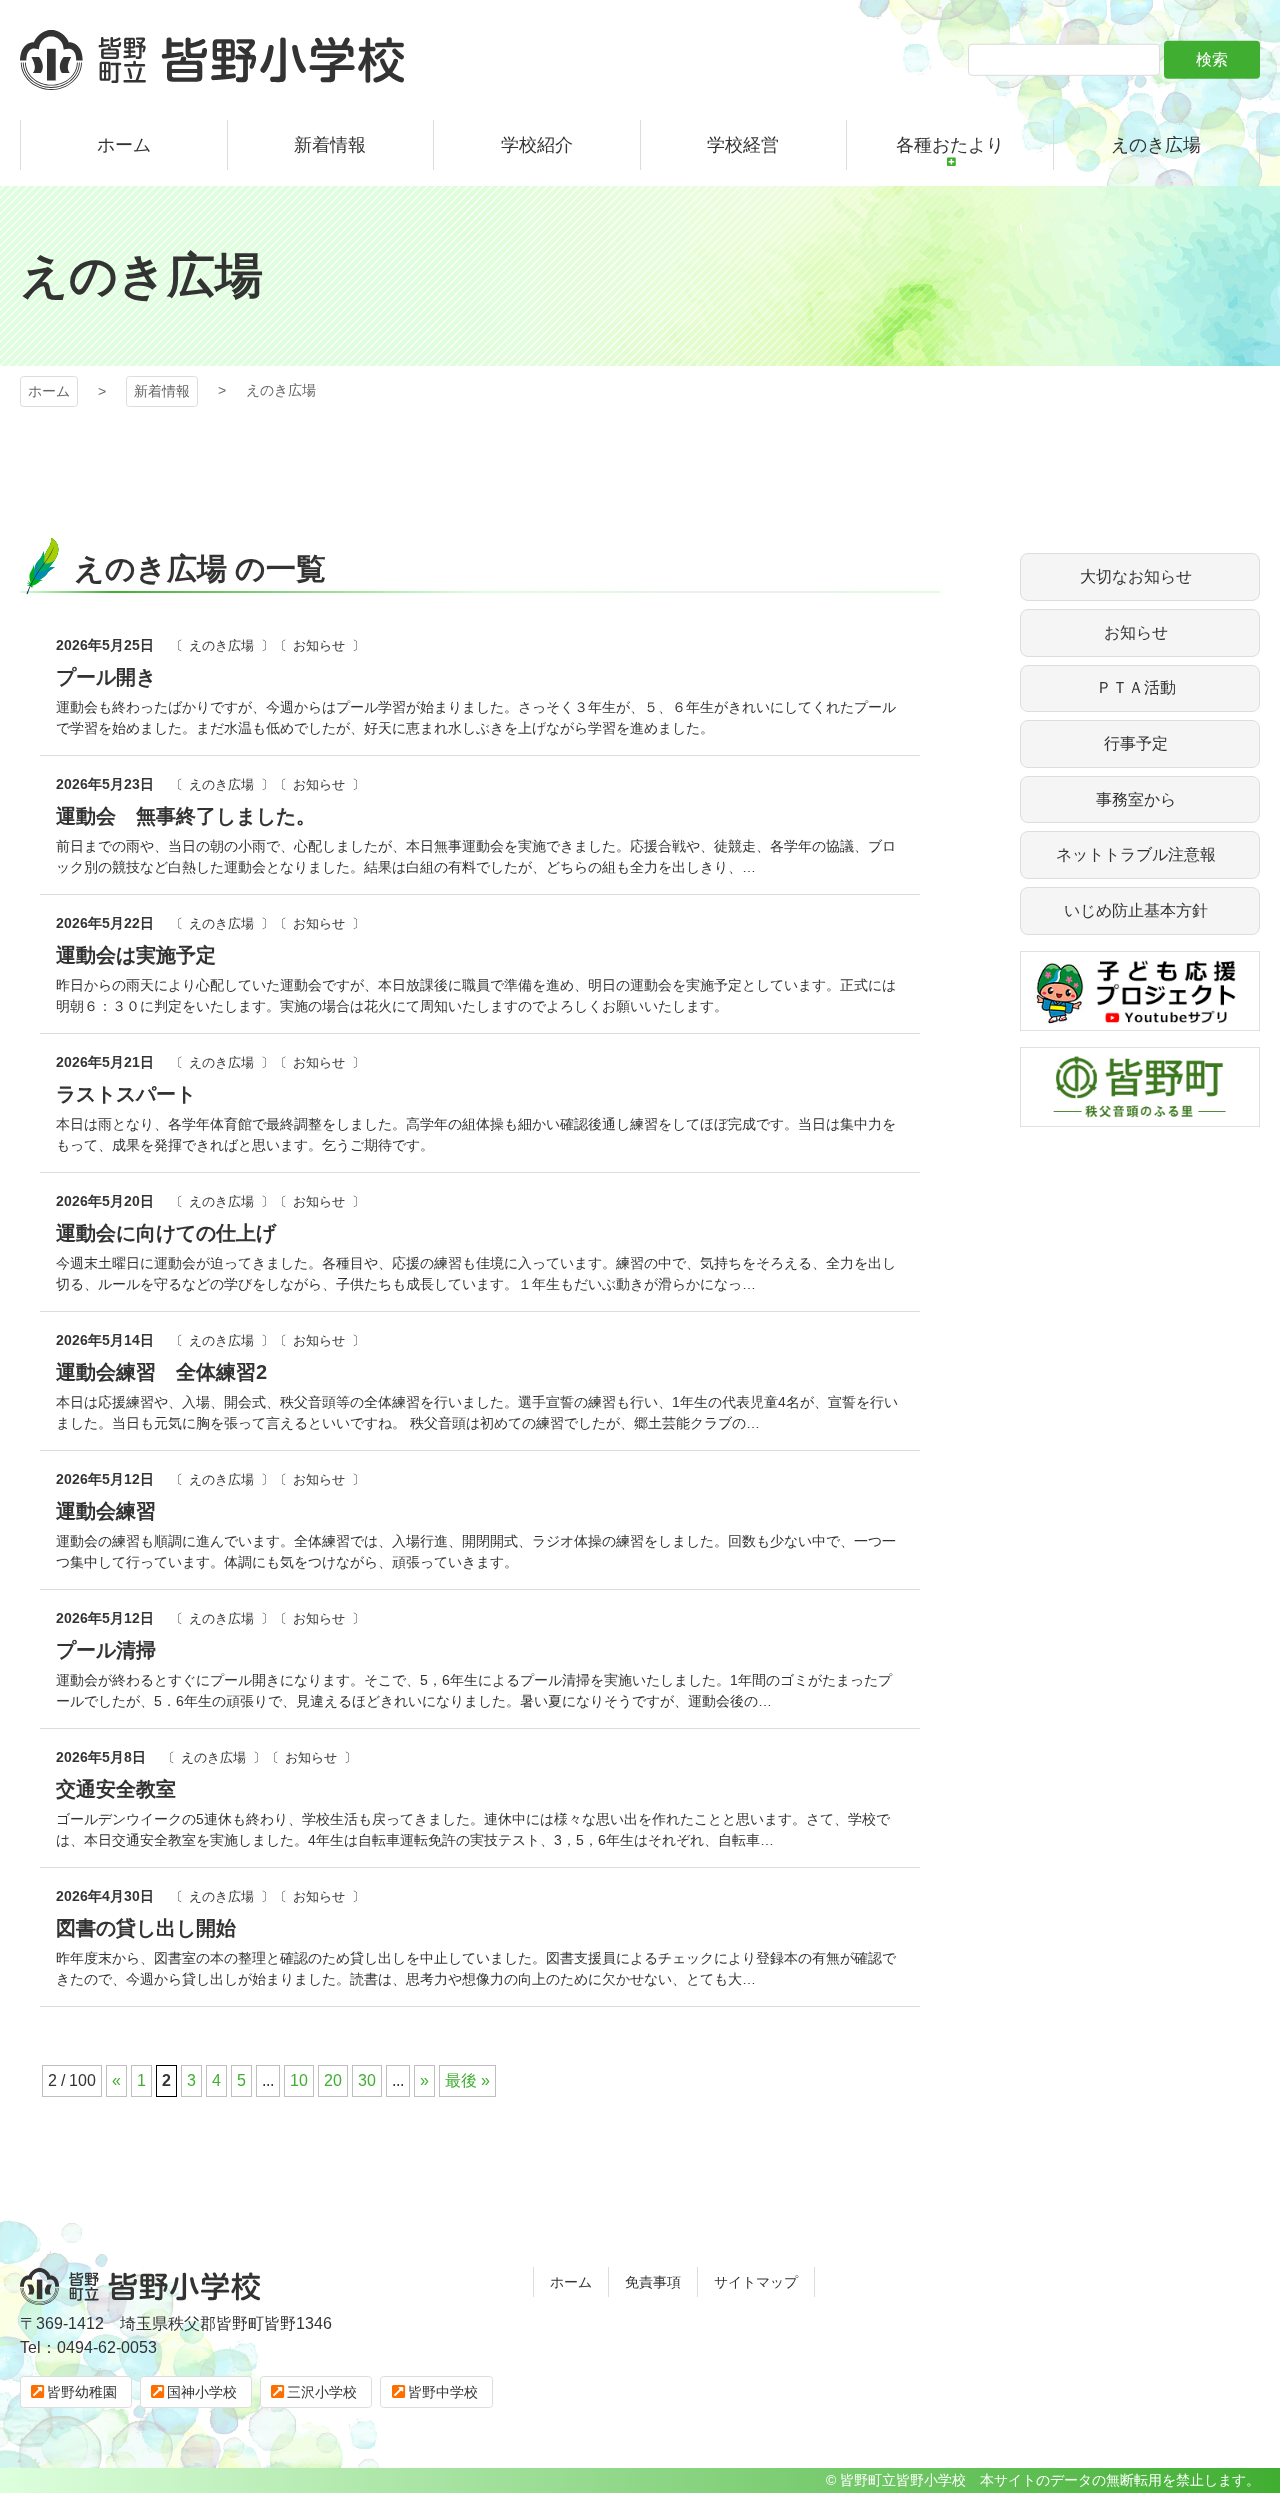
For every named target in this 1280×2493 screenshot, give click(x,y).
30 (367, 2080)
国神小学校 (202, 2392)
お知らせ (319, 645)
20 (333, 2080)
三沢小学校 (322, 2392)
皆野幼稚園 (82, 2392)
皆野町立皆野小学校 (212, 60)
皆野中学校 (443, 2392)
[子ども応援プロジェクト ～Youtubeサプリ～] (1140, 1018)
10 (299, 2080)
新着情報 (162, 391)
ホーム (49, 391)
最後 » (467, 2080)
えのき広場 (221, 645)
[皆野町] (1140, 1114)
